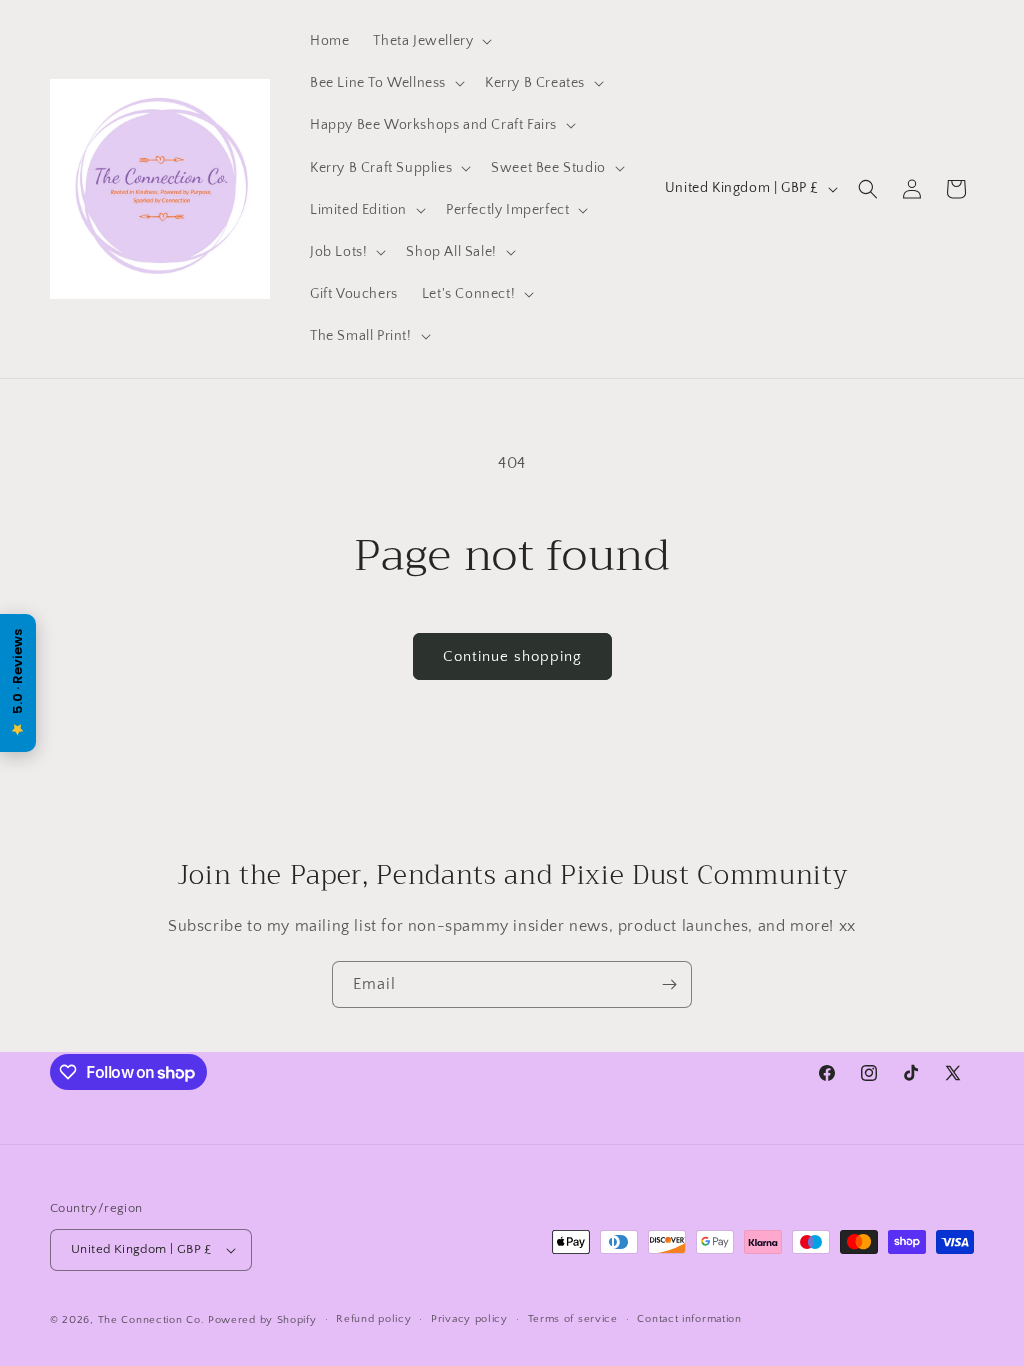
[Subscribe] (669, 984)
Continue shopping (512, 656)
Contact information (689, 1319)
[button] (430, 41)
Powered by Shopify (262, 1320)
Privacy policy (469, 1319)
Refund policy (373, 1319)
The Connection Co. (151, 1320)
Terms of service (573, 1319)
